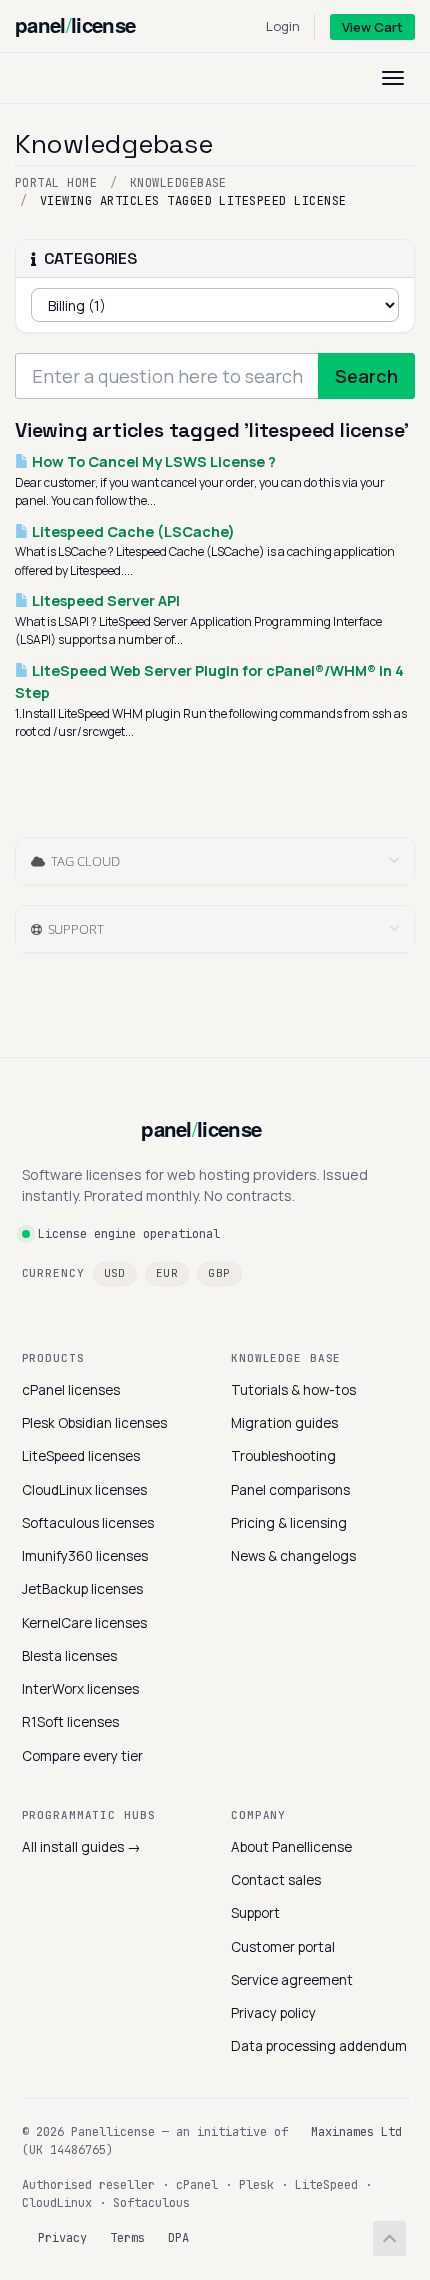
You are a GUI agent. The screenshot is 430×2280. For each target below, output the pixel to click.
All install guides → (81, 1847)
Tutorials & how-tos (293, 1390)
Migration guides (284, 1423)
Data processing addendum (319, 2046)
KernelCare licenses (84, 1623)
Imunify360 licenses (85, 1556)
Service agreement (292, 1980)
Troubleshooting (283, 1456)
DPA (178, 2238)
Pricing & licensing (289, 1523)
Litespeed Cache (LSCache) (132, 531)
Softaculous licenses (88, 1523)
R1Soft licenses (70, 1722)
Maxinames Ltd (356, 2132)
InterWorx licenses (80, 1689)
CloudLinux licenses (84, 1490)
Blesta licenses (69, 1656)
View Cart (372, 27)
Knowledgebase (178, 183)
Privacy (62, 2238)
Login (283, 26)
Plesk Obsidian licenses (94, 1423)
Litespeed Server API (104, 600)
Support (255, 1913)
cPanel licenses (71, 1390)
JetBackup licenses (82, 1589)
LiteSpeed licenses (81, 1456)
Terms (127, 2238)
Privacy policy (273, 2013)
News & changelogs (293, 1556)
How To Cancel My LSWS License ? (152, 461)
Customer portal (283, 1947)
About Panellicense (291, 1847)
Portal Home (56, 183)
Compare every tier (82, 1756)
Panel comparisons (290, 1490)
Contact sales (276, 1880)
